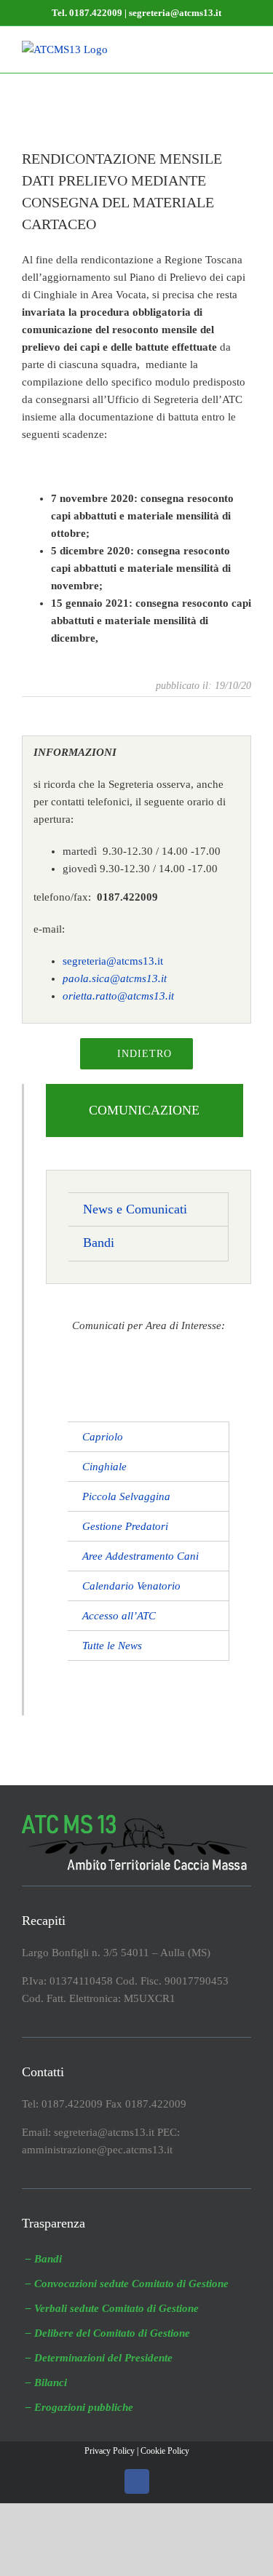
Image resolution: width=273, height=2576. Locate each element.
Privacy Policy (110, 2451)
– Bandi (44, 2259)
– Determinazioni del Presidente (99, 2358)
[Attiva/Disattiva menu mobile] (245, 48)
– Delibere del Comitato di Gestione (108, 2333)
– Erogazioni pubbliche (79, 2407)
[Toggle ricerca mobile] (219, 48)
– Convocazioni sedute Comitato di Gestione (127, 2284)
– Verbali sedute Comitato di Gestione (112, 2308)
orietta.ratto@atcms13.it (118, 996)
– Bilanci (46, 2382)
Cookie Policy (165, 2451)
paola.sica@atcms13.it (115, 978)
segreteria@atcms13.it (113, 961)
